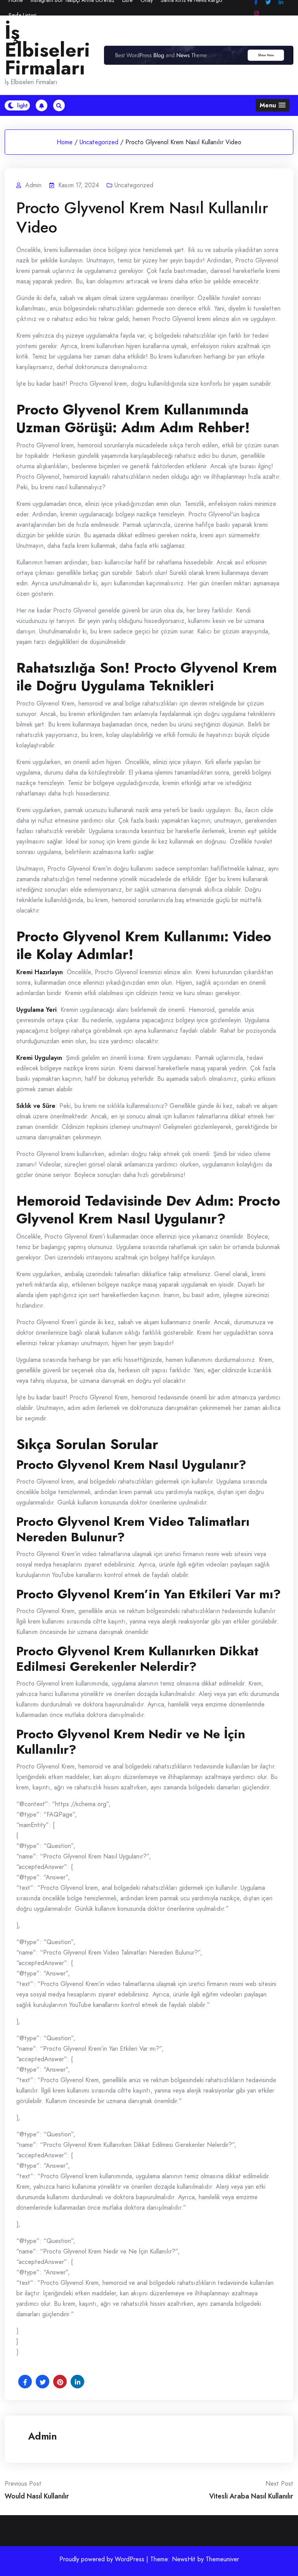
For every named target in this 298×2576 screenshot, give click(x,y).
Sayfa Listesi (23, 15)
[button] (273, 105)
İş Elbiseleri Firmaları (47, 50)
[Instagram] (256, 13)
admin (42, 2436)
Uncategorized (99, 142)
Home (65, 142)
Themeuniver (222, 2559)
